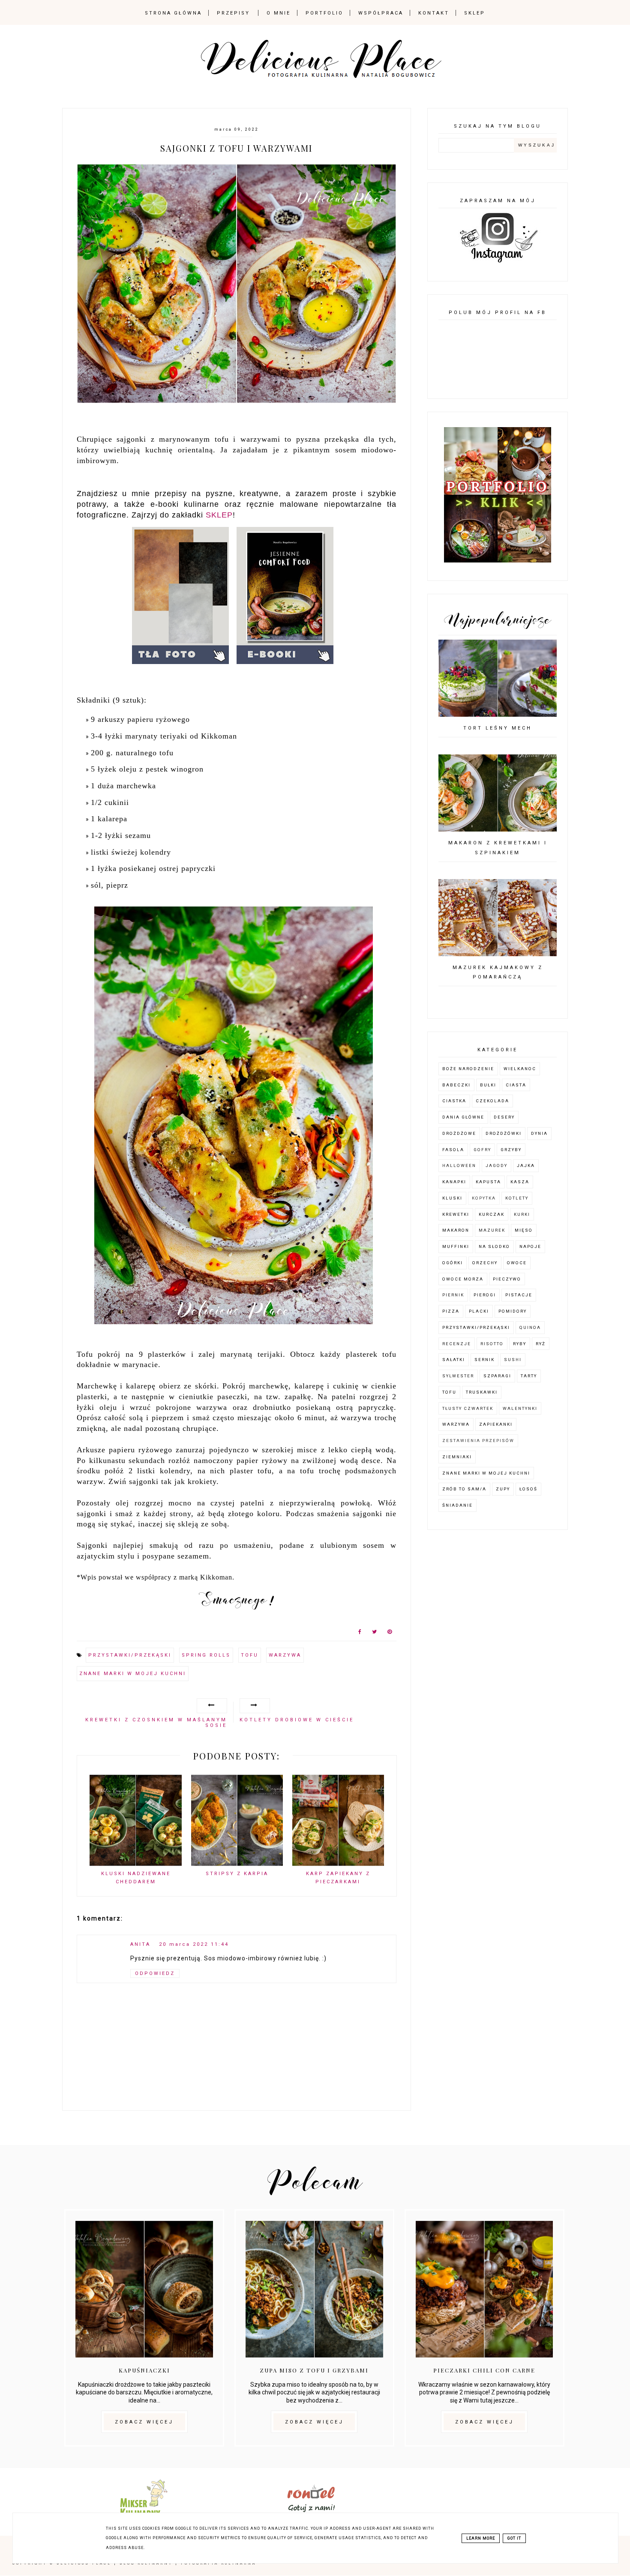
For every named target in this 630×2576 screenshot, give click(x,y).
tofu (250, 1655)
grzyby (511, 1150)
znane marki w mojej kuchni (133, 1674)
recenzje (457, 1344)
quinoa (530, 1327)
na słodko (494, 1246)
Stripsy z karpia (237, 1874)
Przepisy (233, 13)
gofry (482, 1150)
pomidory (513, 1311)
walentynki (520, 1408)
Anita (140, 1944)
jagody (496, 1165)
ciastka (454, 1101)
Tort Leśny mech (498, 728)
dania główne (463, 1117)
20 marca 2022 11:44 (194, 1944)
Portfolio (324, 13)
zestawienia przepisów (478, 1441)
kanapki (454, 1182)
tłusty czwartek (468, 1408)
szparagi (497, 1376)
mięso (524, 1230)
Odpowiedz (155, 1973)
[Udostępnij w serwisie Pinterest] (390, 1634)
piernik (453, 1295)
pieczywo (507, 1279)
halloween (459, 1165)
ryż (541, 1344)
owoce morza (463, 1279)
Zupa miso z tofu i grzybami (314, 2370)
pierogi (485, 1295)
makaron (456, 1230)
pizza (451, 1311)
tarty (529, 1376)
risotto (492, 1344)
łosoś (528, 1489)
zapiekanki (496, 1424)
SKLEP (219, 515)
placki (479, 1311)
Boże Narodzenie (468, 1069)
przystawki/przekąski (130, 1655)
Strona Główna (173, 13)
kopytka (484, 1198)
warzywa (285, 1655)
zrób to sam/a (464, 1489)
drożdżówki (504, 1133)
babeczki (456, 1085)
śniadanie (457, 1505)
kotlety (517, 1198)
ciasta (516, 1085)
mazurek (492, 1230)
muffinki (456, 1246)
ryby (520, 1344)
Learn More (481, 2538)
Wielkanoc (520, 1069)
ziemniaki (457, 1457)
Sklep (475, 13)
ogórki (453, 1263)
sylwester (458, 1376)
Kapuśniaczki (144, 2370)
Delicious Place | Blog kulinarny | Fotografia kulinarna (156, 2563)
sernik (484, 1360)
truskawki (482, 1392)
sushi (513, 1360)
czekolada (492, 1101)
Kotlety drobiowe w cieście (297, 1720)
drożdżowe (459, 1133)
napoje (530, 1246)
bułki (488, 1085)
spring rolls (206, 1655)
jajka (526, 1165)
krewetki (456, 1214)
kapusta (488, 1182)
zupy (503, 1489)
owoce (517, 1263)
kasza (520, 1182)
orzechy (485, 1263)
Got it (514, 2538)
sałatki (454, 1360)
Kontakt (434, 13)
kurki (522, 1214)
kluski (452, 1198)
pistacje (519, 1295)
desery (504, 1117)
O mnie (279, 13)
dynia (539, 1133)
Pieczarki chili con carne (484, 2370)
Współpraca (381, 13)
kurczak (492, 1214)
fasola (453, 1150)
